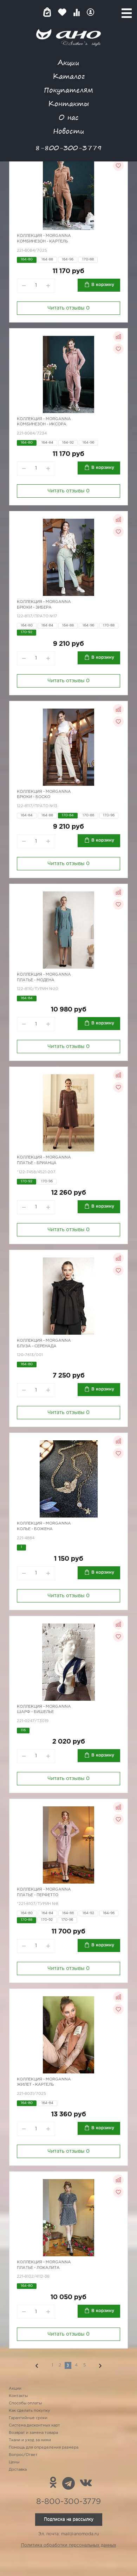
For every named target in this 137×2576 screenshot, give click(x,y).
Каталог (69, 76)
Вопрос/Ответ (23, 2455)
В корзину (103, 285)
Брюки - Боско (34, 797)
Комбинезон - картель (42, 241)
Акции (68, 62)
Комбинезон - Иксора (42, 424)
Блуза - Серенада (37, 1346)
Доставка (18, 2470)
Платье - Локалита (38, 2268)
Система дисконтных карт (34, 2425)
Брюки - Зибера (34, 608)
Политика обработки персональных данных (69, 2545)
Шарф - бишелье (35, 1712)
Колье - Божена (35, 1529)
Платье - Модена (36, 980)
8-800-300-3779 (68, 148)
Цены (14, 2462)
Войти (90, 12)
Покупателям (68, 90)
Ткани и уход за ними (30, 2440)
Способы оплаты (25, 2403)
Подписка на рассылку (69, 2519)
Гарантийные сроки (28, 2418)
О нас (69, 117)
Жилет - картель (35, 2085)
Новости (69, 131)
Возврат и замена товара (33, 2433)
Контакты (68, 103)
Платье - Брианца (37, 1163)
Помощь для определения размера (44, 2448)
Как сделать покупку (30, 2411)
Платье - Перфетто (38, 1895)
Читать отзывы (68, 308)
